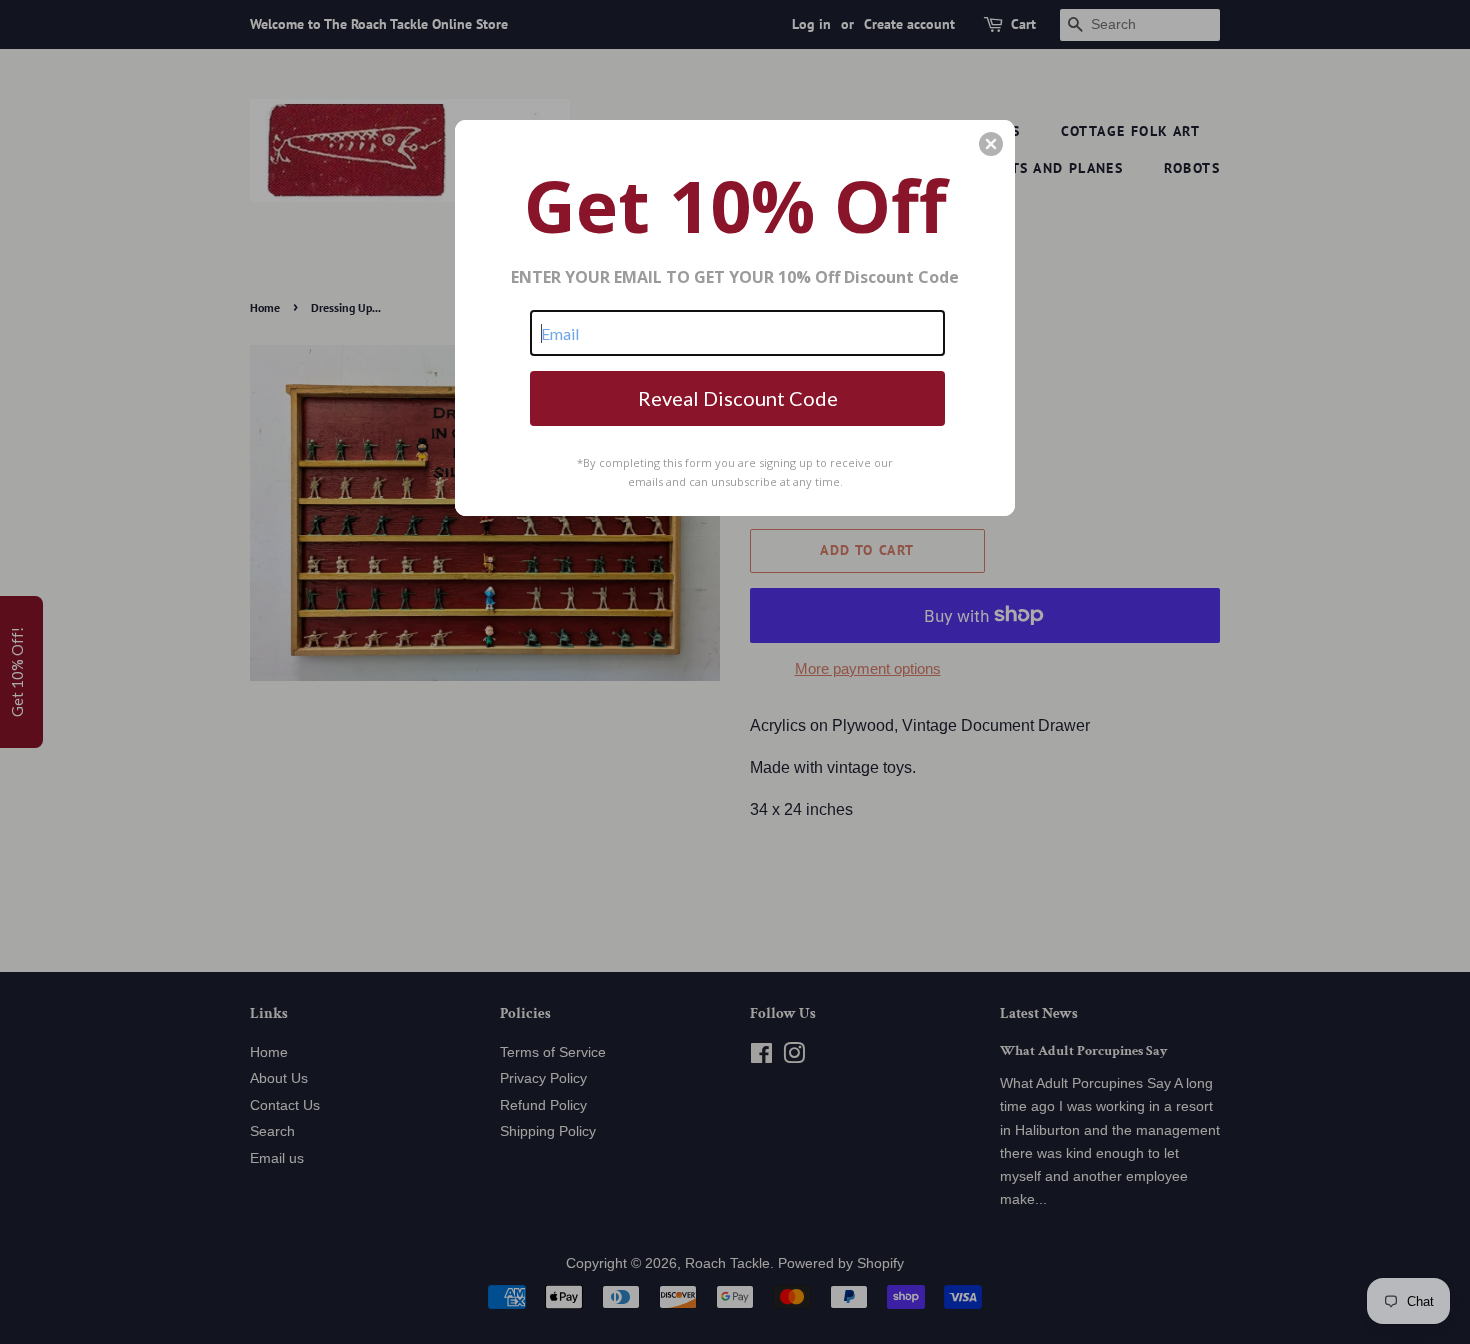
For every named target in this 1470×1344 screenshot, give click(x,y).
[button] (991, 144)
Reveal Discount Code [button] (738, 398)
